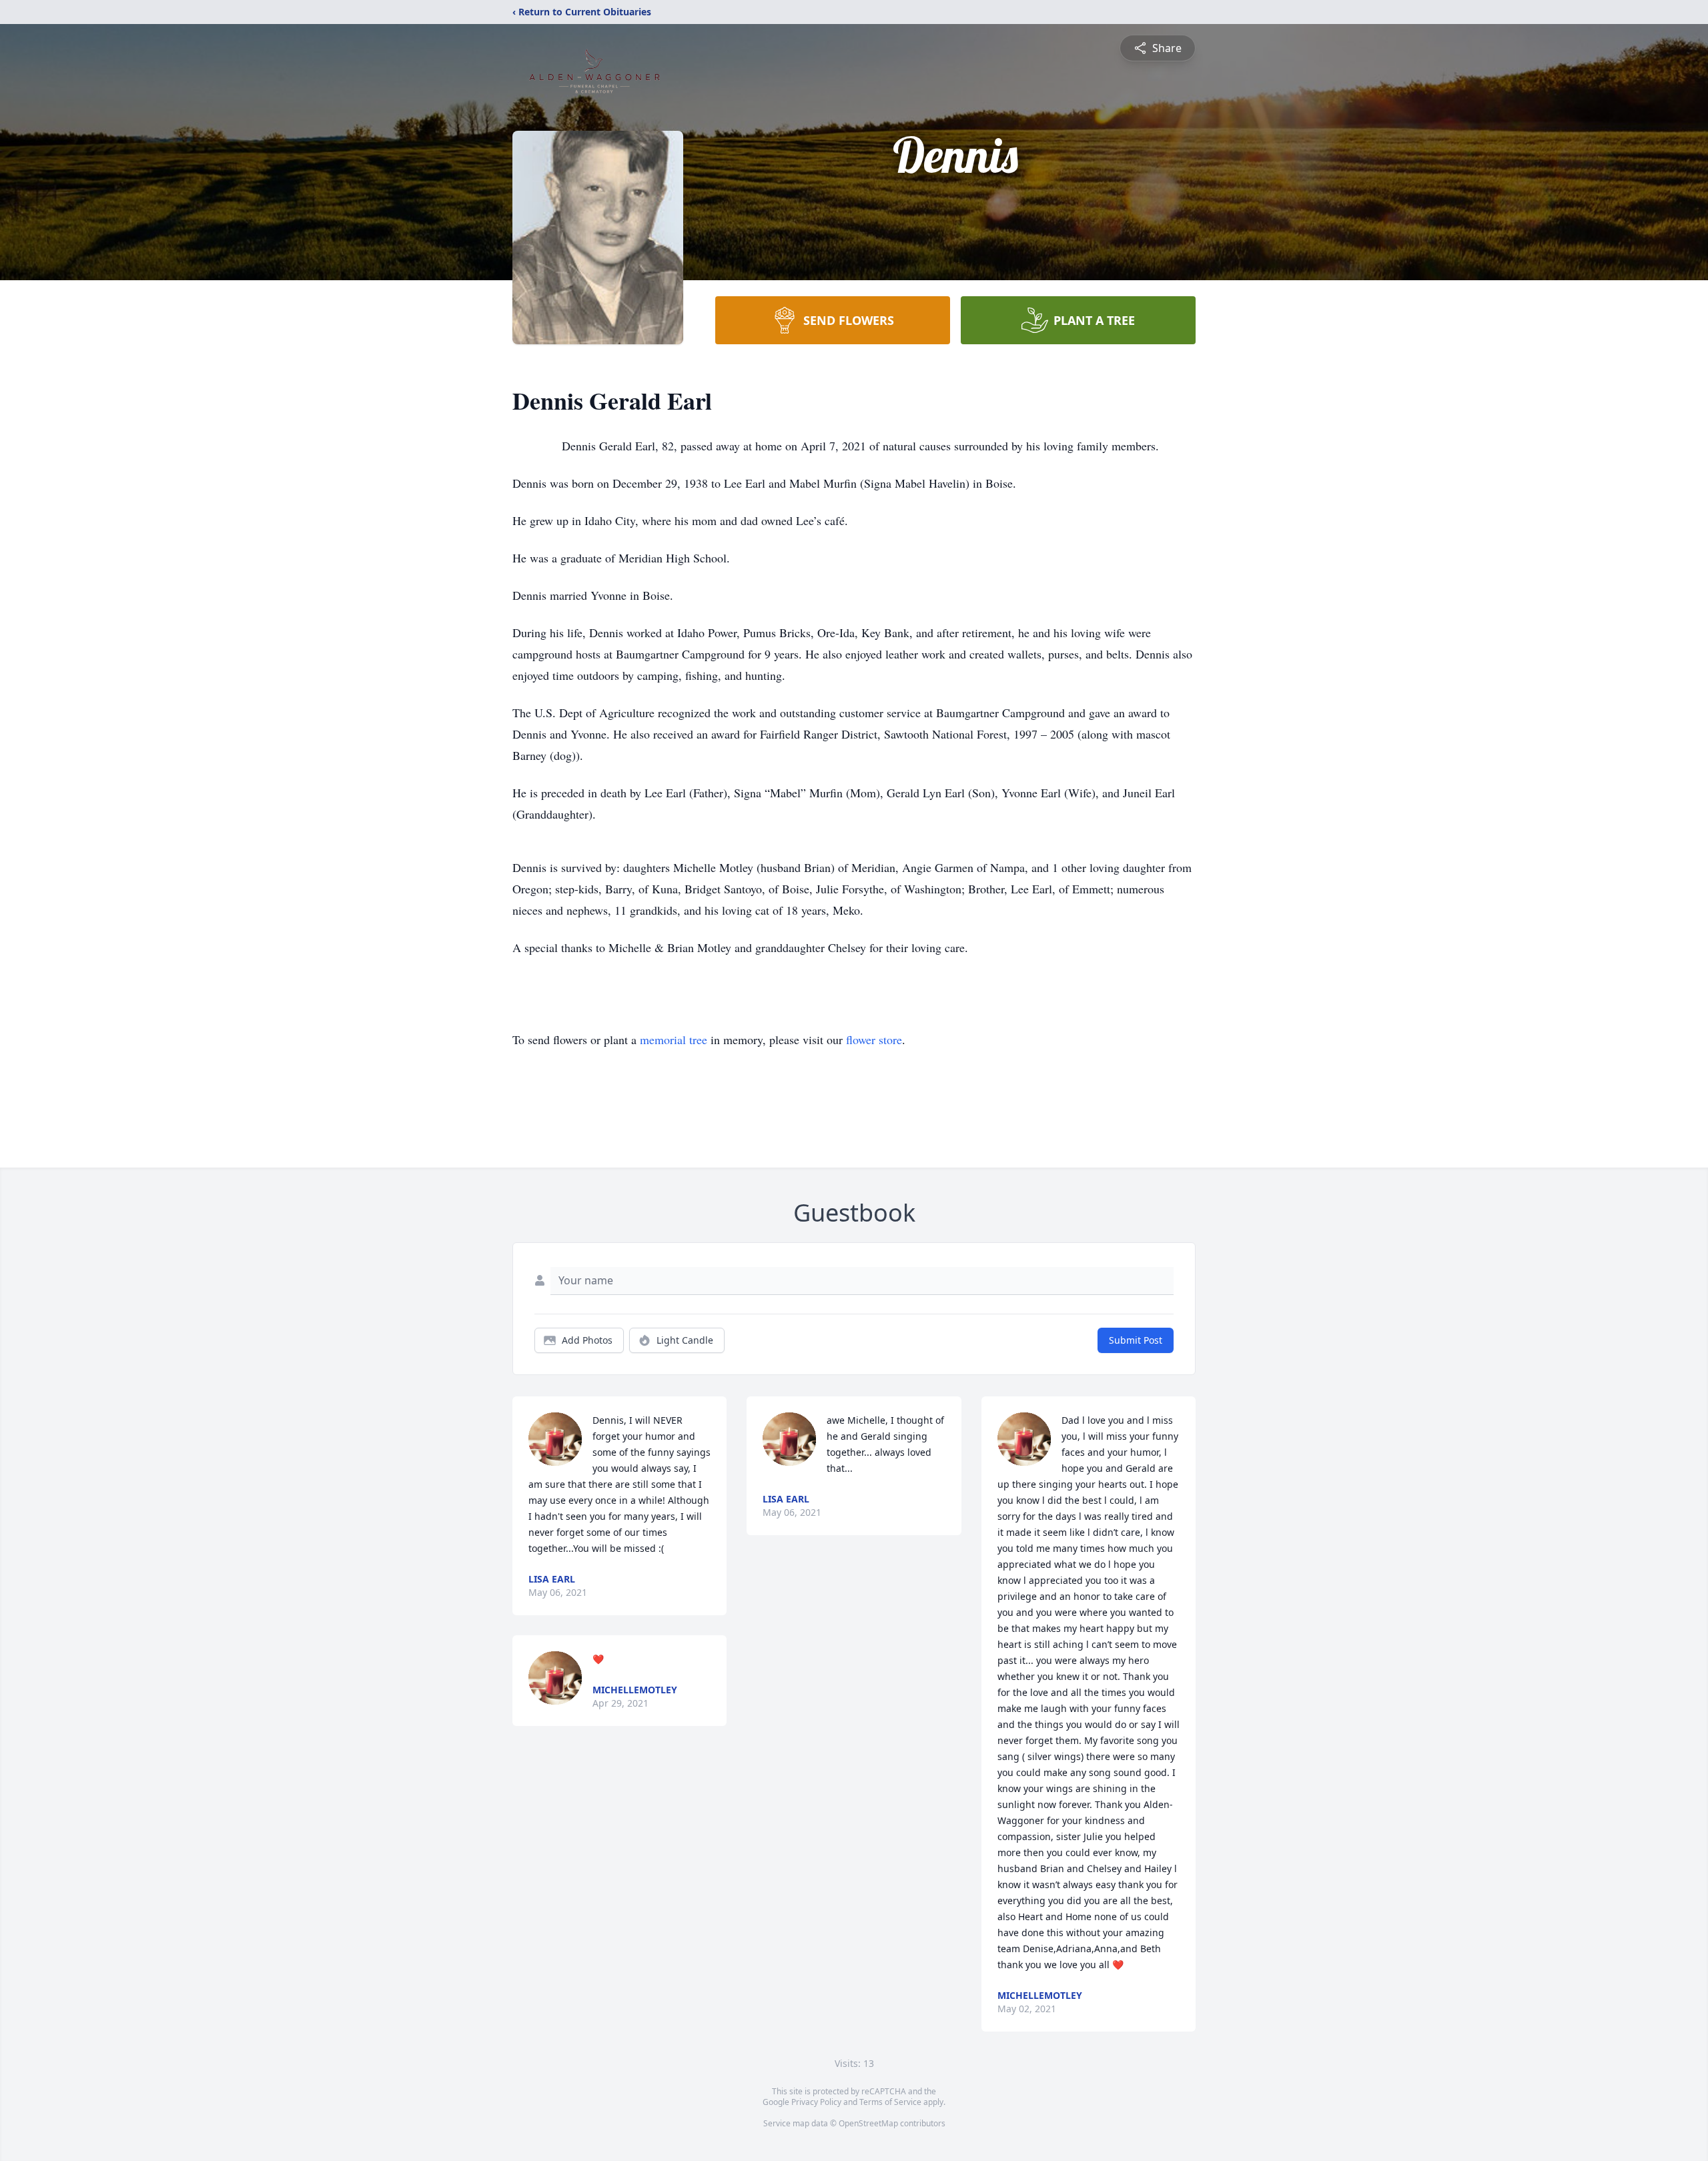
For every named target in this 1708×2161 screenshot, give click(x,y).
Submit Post (1136, 1340)
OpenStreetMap (868, 2123)
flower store (874, 1039)
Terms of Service (890, 2102)
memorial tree (674, 1039)
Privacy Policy (816, 2102)
